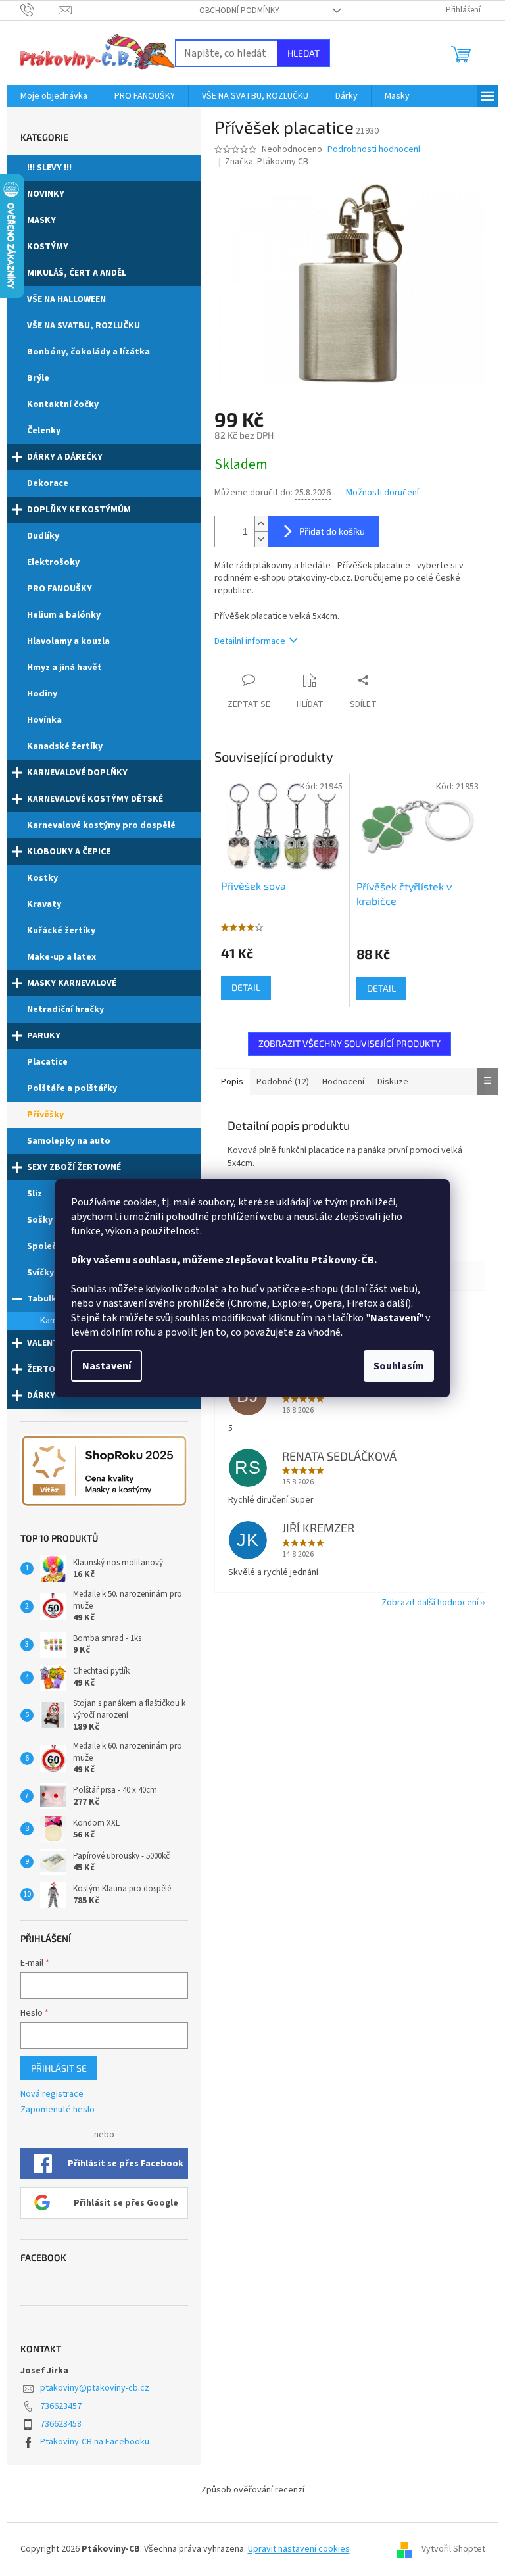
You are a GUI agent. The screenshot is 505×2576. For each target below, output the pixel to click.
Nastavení (107, 1366)
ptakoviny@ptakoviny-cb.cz (95, 2388)
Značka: (267, 162)
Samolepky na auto (69, 1141)
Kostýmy (48, 247)
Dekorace (48, 483)
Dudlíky (43, 536)
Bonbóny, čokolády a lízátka (88, 352)
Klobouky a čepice (69, 852)
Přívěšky (45, 1115)
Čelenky (44, 431)
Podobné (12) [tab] (283, 1082)
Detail (246, 987)
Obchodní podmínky (239, 11)
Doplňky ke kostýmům (79, 510)
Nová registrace (52, 2094)
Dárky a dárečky (65, 457)
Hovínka (44, 720)
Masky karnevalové (72, 983)
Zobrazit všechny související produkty (349, 1043)
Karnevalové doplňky (77, 773)
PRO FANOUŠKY (60, 589)
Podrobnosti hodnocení (374, 150)
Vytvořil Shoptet (453, 2549)
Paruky (44, 1036)
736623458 (61, 2424)
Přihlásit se (59, 2068)
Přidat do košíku (332, 531)
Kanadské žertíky (65, 746)
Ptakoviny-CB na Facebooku (95, 2442)
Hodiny (42, 694)
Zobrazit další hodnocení (430, 1603)
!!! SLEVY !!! (49, 168)
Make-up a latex (61, 957)
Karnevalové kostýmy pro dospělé (101, 825)
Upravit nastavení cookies (299, 2549)
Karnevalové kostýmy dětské (95, 799)
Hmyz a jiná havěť (64, 668)
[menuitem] (54, 96)
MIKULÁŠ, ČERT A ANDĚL (77, 273)
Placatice (47, 1062)
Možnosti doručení (382, 493)
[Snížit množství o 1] (261, 539)
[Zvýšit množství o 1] (261, 524)
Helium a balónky (64, 615)
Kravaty (44, 904)
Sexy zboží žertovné (74, 1167)
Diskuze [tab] (393, 1082)
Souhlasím (399, 1366)
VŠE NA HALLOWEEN (66, 299)
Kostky (42, 878)
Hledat (303, 53)
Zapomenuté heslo (58, 2110)
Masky (41, 220)
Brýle (38, 378)
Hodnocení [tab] (343, 1082)
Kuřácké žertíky (61, 931)
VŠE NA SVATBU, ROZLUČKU (84, 326)
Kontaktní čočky (63, 404)
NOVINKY (46, 194)
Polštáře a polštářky (72, 1088)
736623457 (61, 2406)
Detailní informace (250, 641)
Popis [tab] (232, 1082)
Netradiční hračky (65, 1009)
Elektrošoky (53, 562)
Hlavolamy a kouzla (68, 641)
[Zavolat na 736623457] (40, 10)
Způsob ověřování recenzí (253, 2490)
